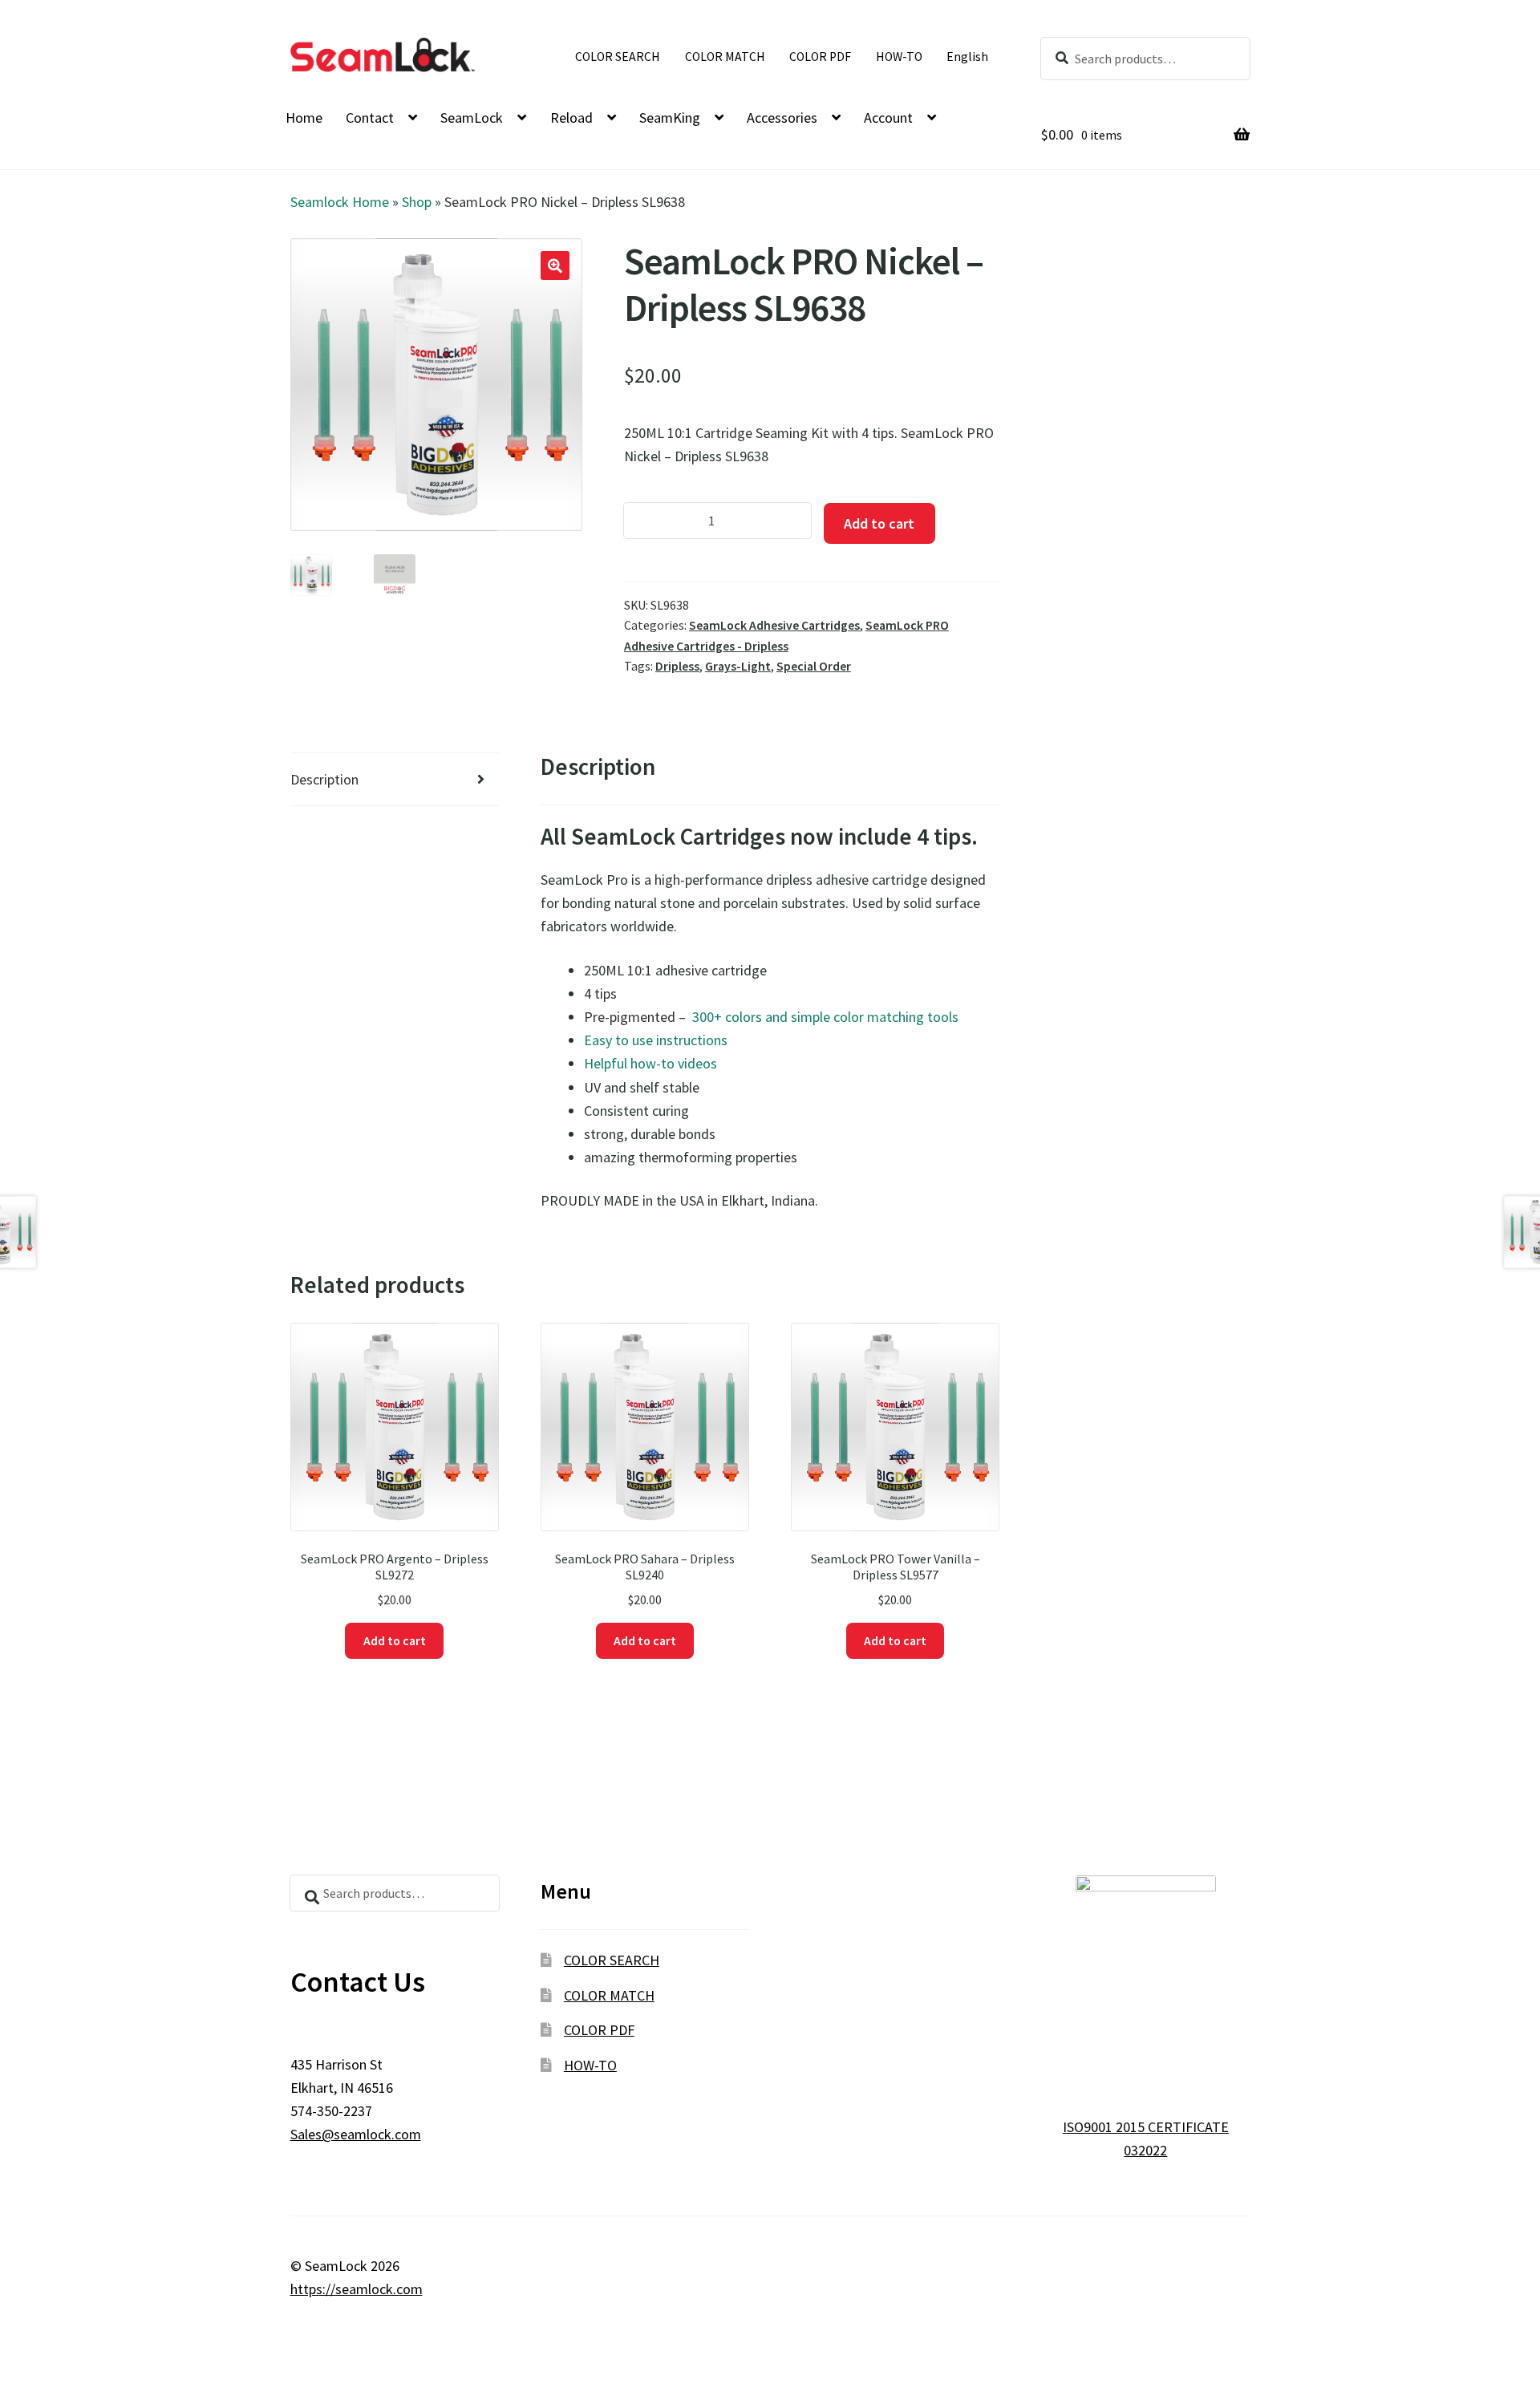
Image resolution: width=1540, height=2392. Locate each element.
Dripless (677, 666)
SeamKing (670, 118)
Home (304, 118)
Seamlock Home (340, 202)
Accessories (782, 118)
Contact (370, 118)
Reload (571, 118)
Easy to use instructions (656, 1040)
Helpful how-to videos (650, 1063)
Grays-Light (738, 666)
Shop (417, 202)
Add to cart (879, 523)
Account (888, 118)
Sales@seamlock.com (356, 2134)
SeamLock (472, 118)
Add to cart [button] (395, 1641)
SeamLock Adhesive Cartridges (774, 625)
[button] (555, 266)
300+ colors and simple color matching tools (824, 1017)
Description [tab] (324, 779)
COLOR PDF (820, 57)
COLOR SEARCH (618, 57)
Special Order (814, 666)
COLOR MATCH (725, 57)
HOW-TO (899, 57)
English (967, 57)
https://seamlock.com (357, 2289)
